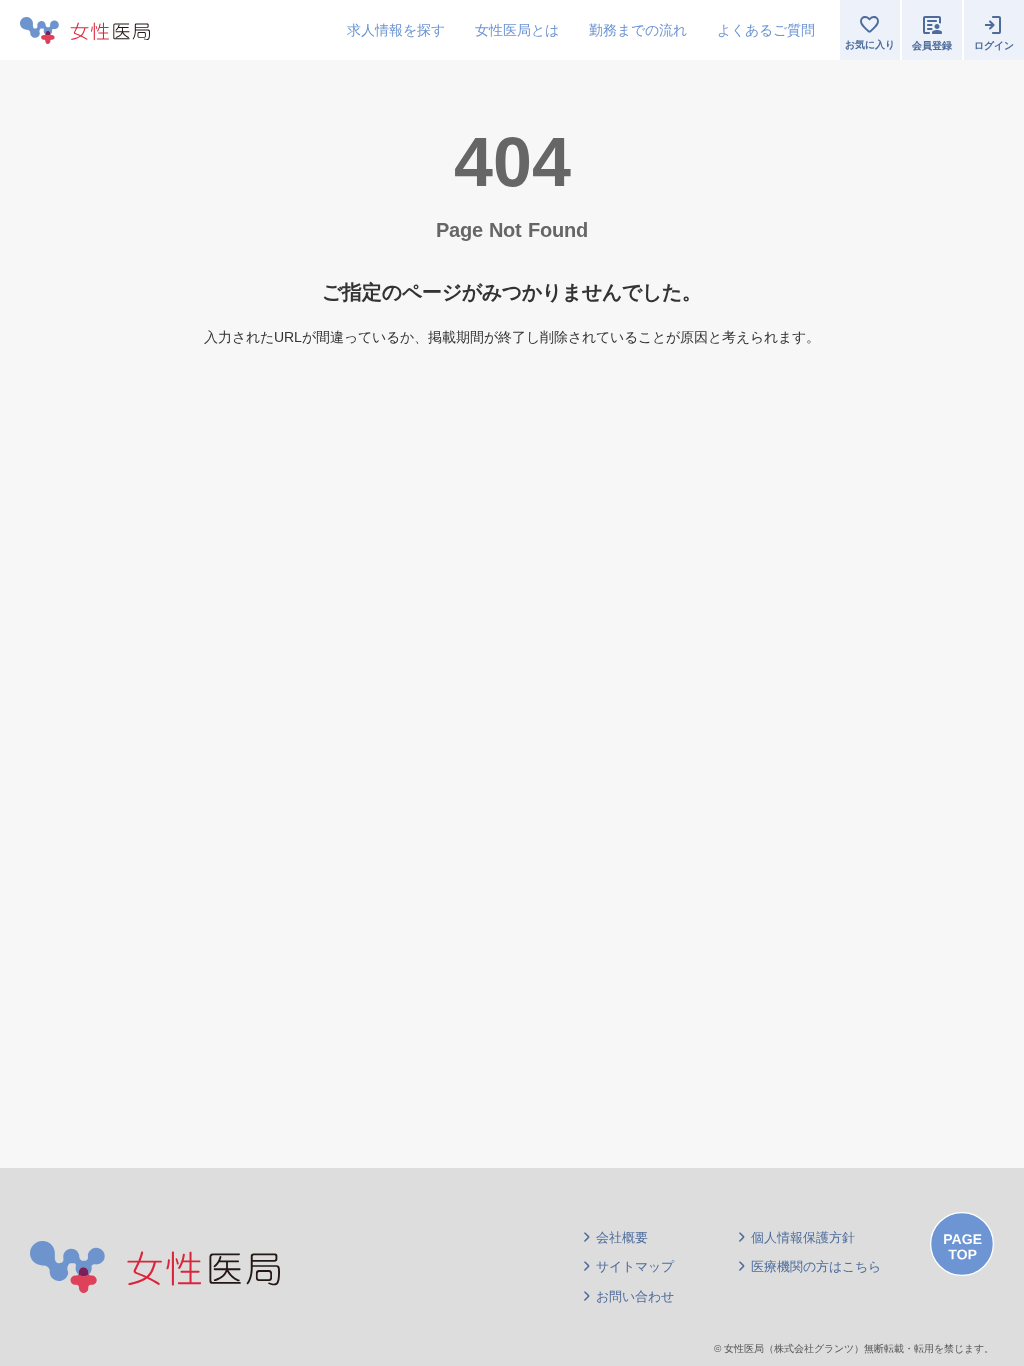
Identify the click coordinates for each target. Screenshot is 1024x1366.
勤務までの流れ (638, 30)
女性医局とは (517, 30)
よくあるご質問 (766, 30)
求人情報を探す (396, 30)
